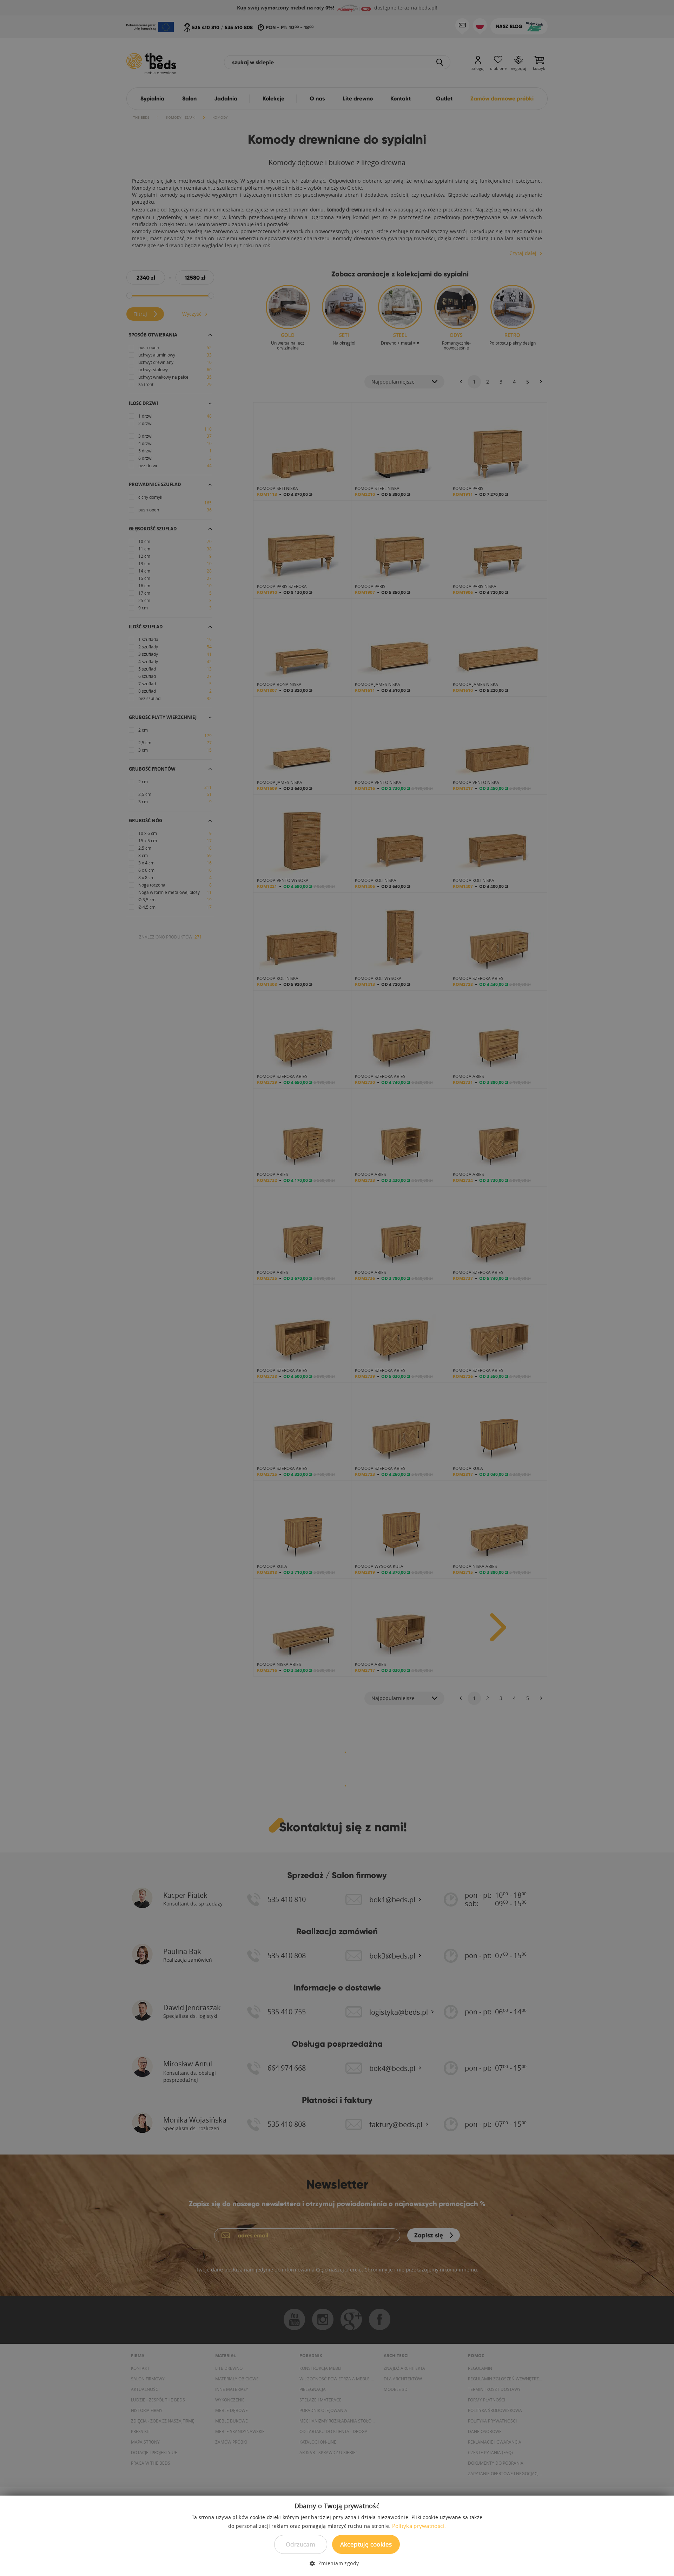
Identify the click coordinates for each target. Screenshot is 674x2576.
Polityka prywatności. (419, 2526)
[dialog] (337, 1288)
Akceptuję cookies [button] (366, 2544)
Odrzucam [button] (300, 2544)
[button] (337, 2563)
